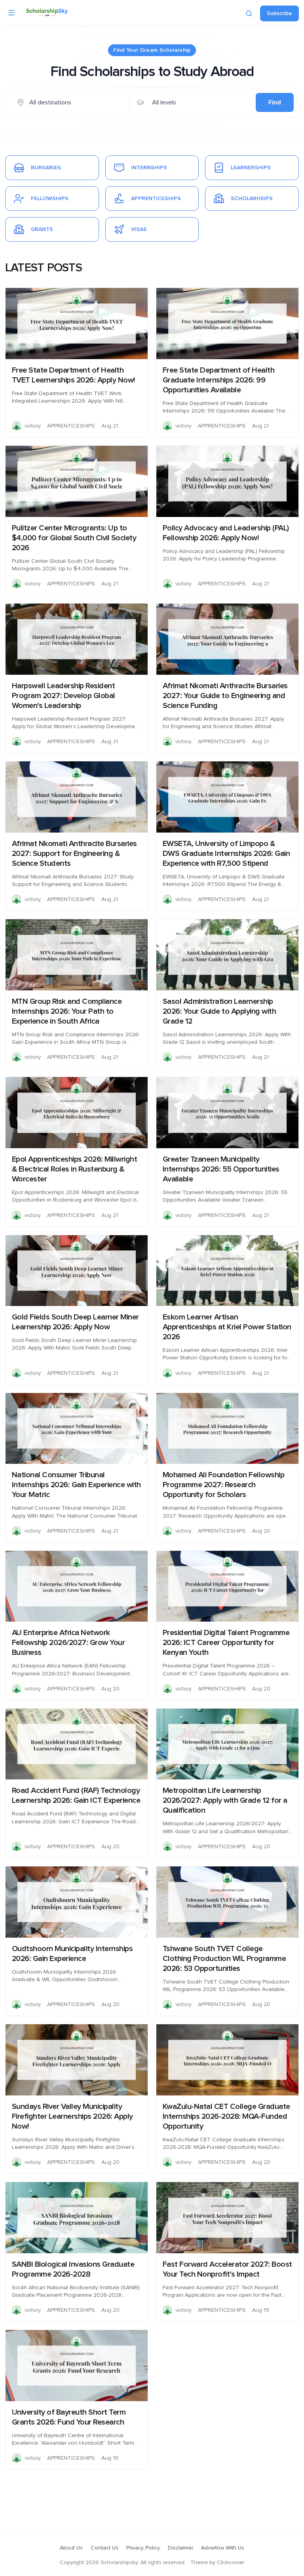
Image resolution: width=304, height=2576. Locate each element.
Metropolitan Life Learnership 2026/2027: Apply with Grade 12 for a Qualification (225, 1800)
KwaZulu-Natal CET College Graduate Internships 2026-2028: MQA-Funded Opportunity (226, 2116)
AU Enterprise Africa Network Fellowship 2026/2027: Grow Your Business (68, 1643)
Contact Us (104, 2548)
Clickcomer (231, 2563)
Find (275, 102)
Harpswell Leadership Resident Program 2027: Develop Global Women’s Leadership (64, 696)
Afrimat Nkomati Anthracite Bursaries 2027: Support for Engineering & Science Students (74, 854)
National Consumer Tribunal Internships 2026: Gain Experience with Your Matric (76, 1485)
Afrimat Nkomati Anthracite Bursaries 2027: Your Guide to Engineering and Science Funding (225, 696)
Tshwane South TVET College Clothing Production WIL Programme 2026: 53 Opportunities (224, 1959)
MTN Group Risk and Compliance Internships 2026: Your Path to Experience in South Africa (67, 1011)
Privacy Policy (143, 2548)
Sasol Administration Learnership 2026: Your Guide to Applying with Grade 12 (219, 1011)
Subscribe (279, 13)
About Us (71, 2548)
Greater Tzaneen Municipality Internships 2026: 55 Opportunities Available (221, 1169)
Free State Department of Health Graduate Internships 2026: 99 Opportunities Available (219, 380)
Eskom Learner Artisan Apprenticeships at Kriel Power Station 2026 (227, 1327)
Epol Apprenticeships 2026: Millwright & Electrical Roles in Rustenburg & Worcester (75, 1169)
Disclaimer (180, 2548)
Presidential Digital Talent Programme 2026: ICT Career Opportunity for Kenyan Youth (226, 1643)
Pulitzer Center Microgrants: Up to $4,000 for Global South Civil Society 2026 (74, 538)
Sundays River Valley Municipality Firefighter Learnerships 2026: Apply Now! (72, 2116)
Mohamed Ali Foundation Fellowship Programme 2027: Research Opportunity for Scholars (224, 1485)
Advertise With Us (223, 2548)
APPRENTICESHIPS (71, 426)
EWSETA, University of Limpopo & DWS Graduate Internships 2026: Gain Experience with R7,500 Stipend (226, 854)
